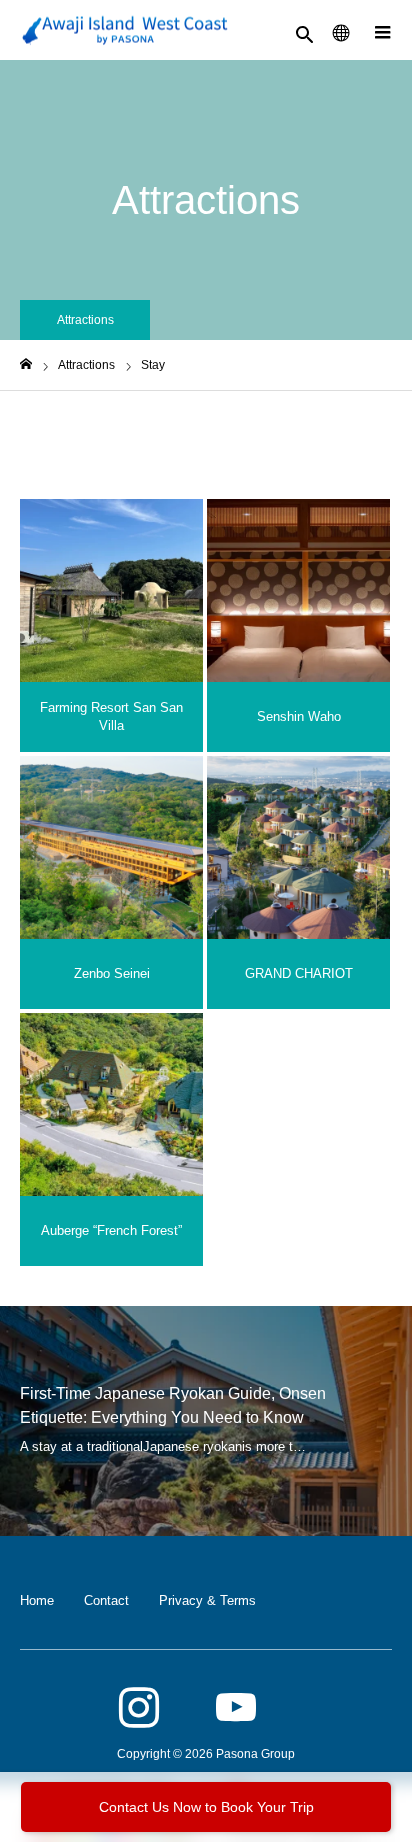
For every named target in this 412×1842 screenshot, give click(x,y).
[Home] (26, 364)
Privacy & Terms (207, 1600)
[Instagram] (139, 1709)
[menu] (382, 30)
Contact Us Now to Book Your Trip (206, 1807)
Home (37, 1600)
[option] (206, 1421)
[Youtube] (236, 1709)
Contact (106, 1600)
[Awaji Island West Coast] (125, 30)
